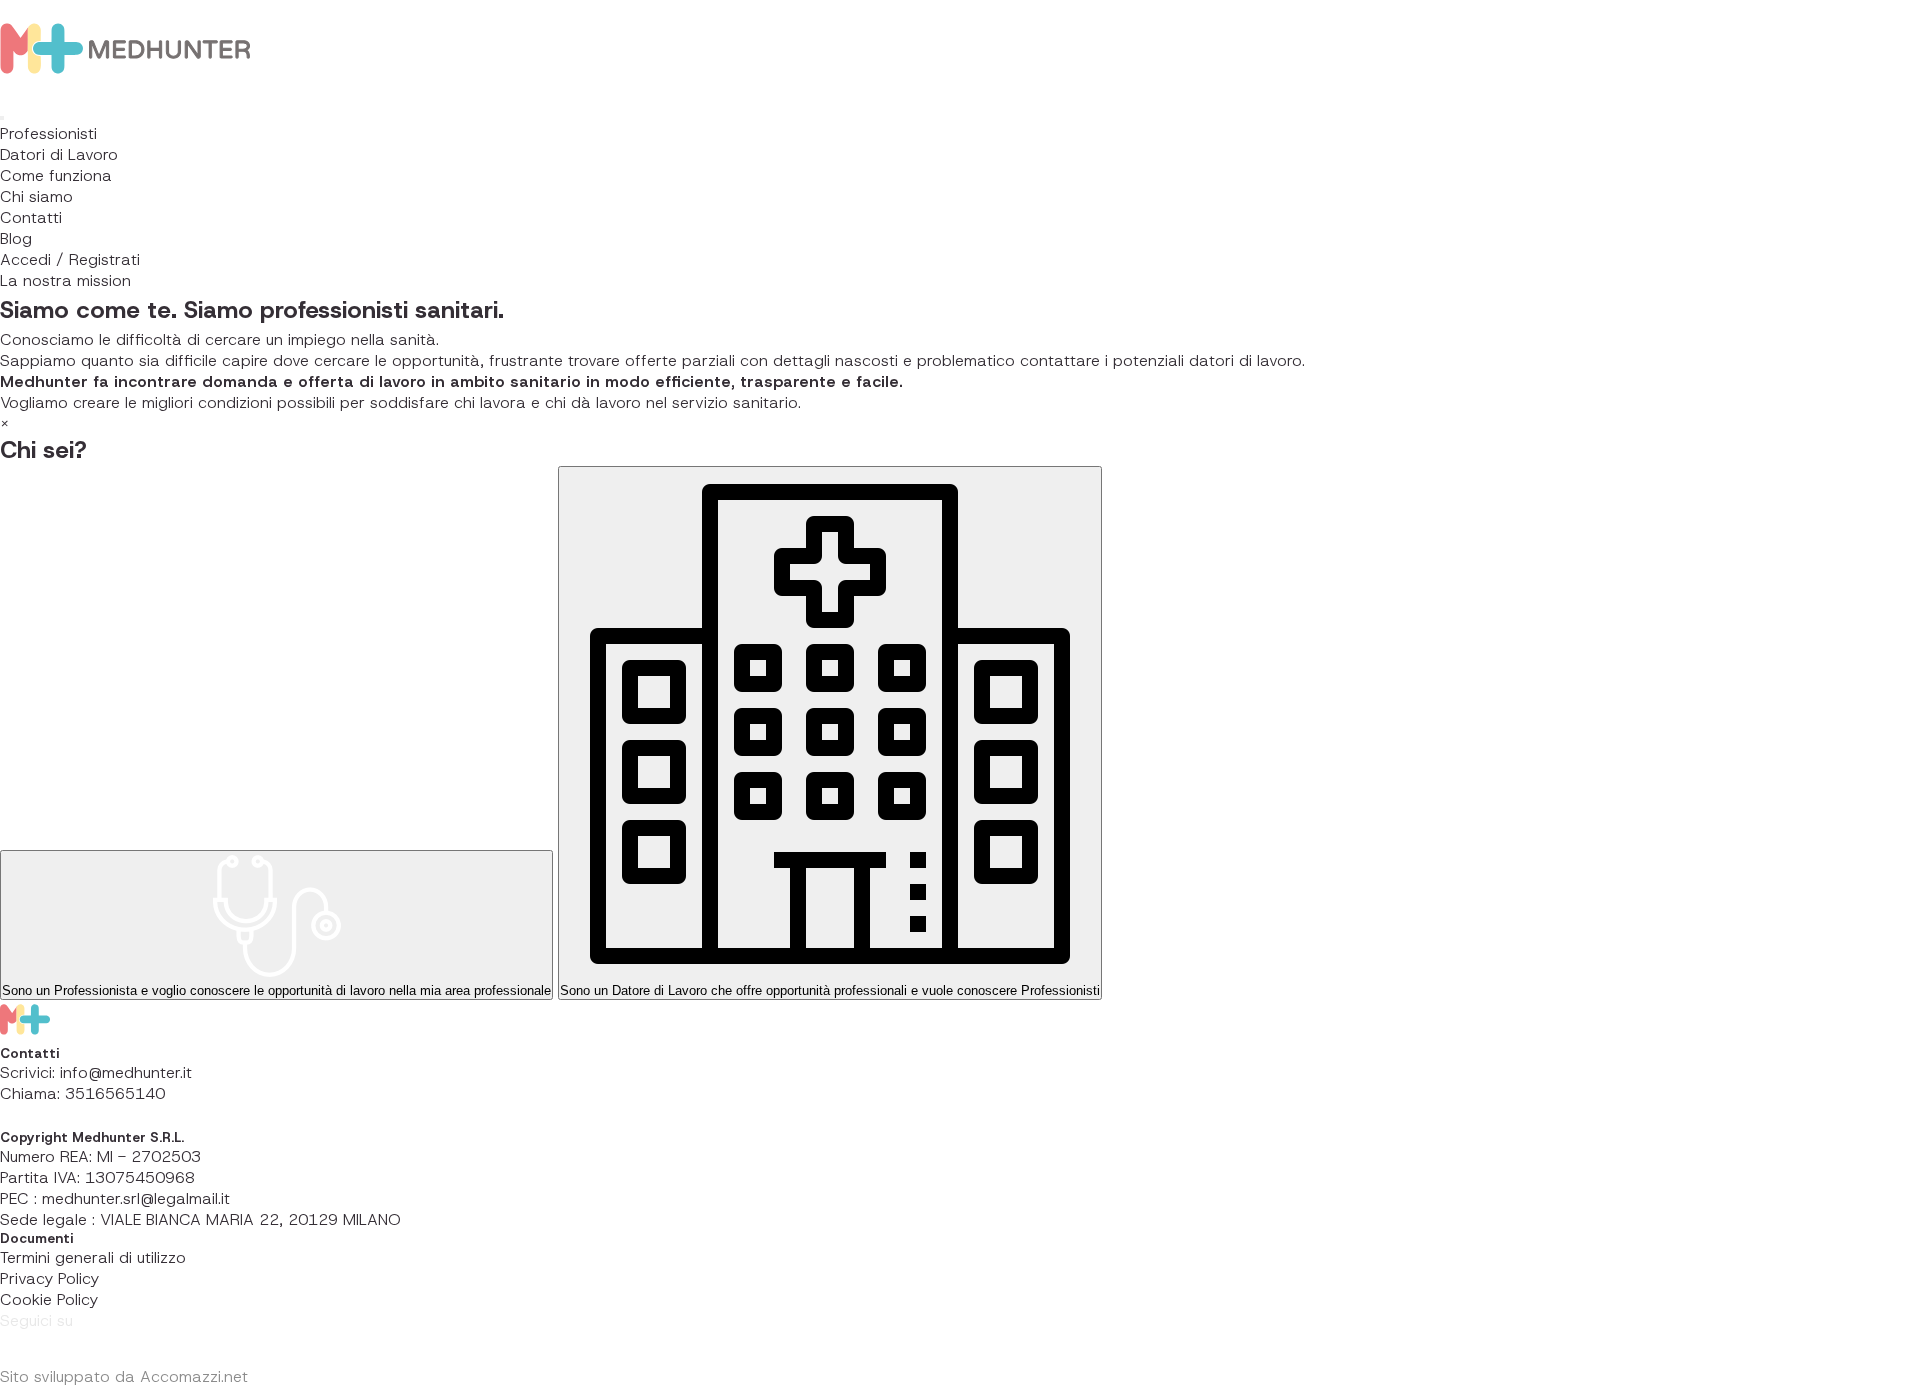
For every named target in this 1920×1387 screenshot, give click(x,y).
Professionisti (48, 133)
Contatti (31, 217)
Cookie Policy (49, 1299)
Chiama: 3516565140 (82, 1093)
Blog (16, 238)
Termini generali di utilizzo (93, 1257)
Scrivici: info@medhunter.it (96, 1072)
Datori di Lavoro (59, 154)
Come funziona (56, 175)
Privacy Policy (49, 1278)
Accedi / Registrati (70, 259)
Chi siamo (36, 196)
